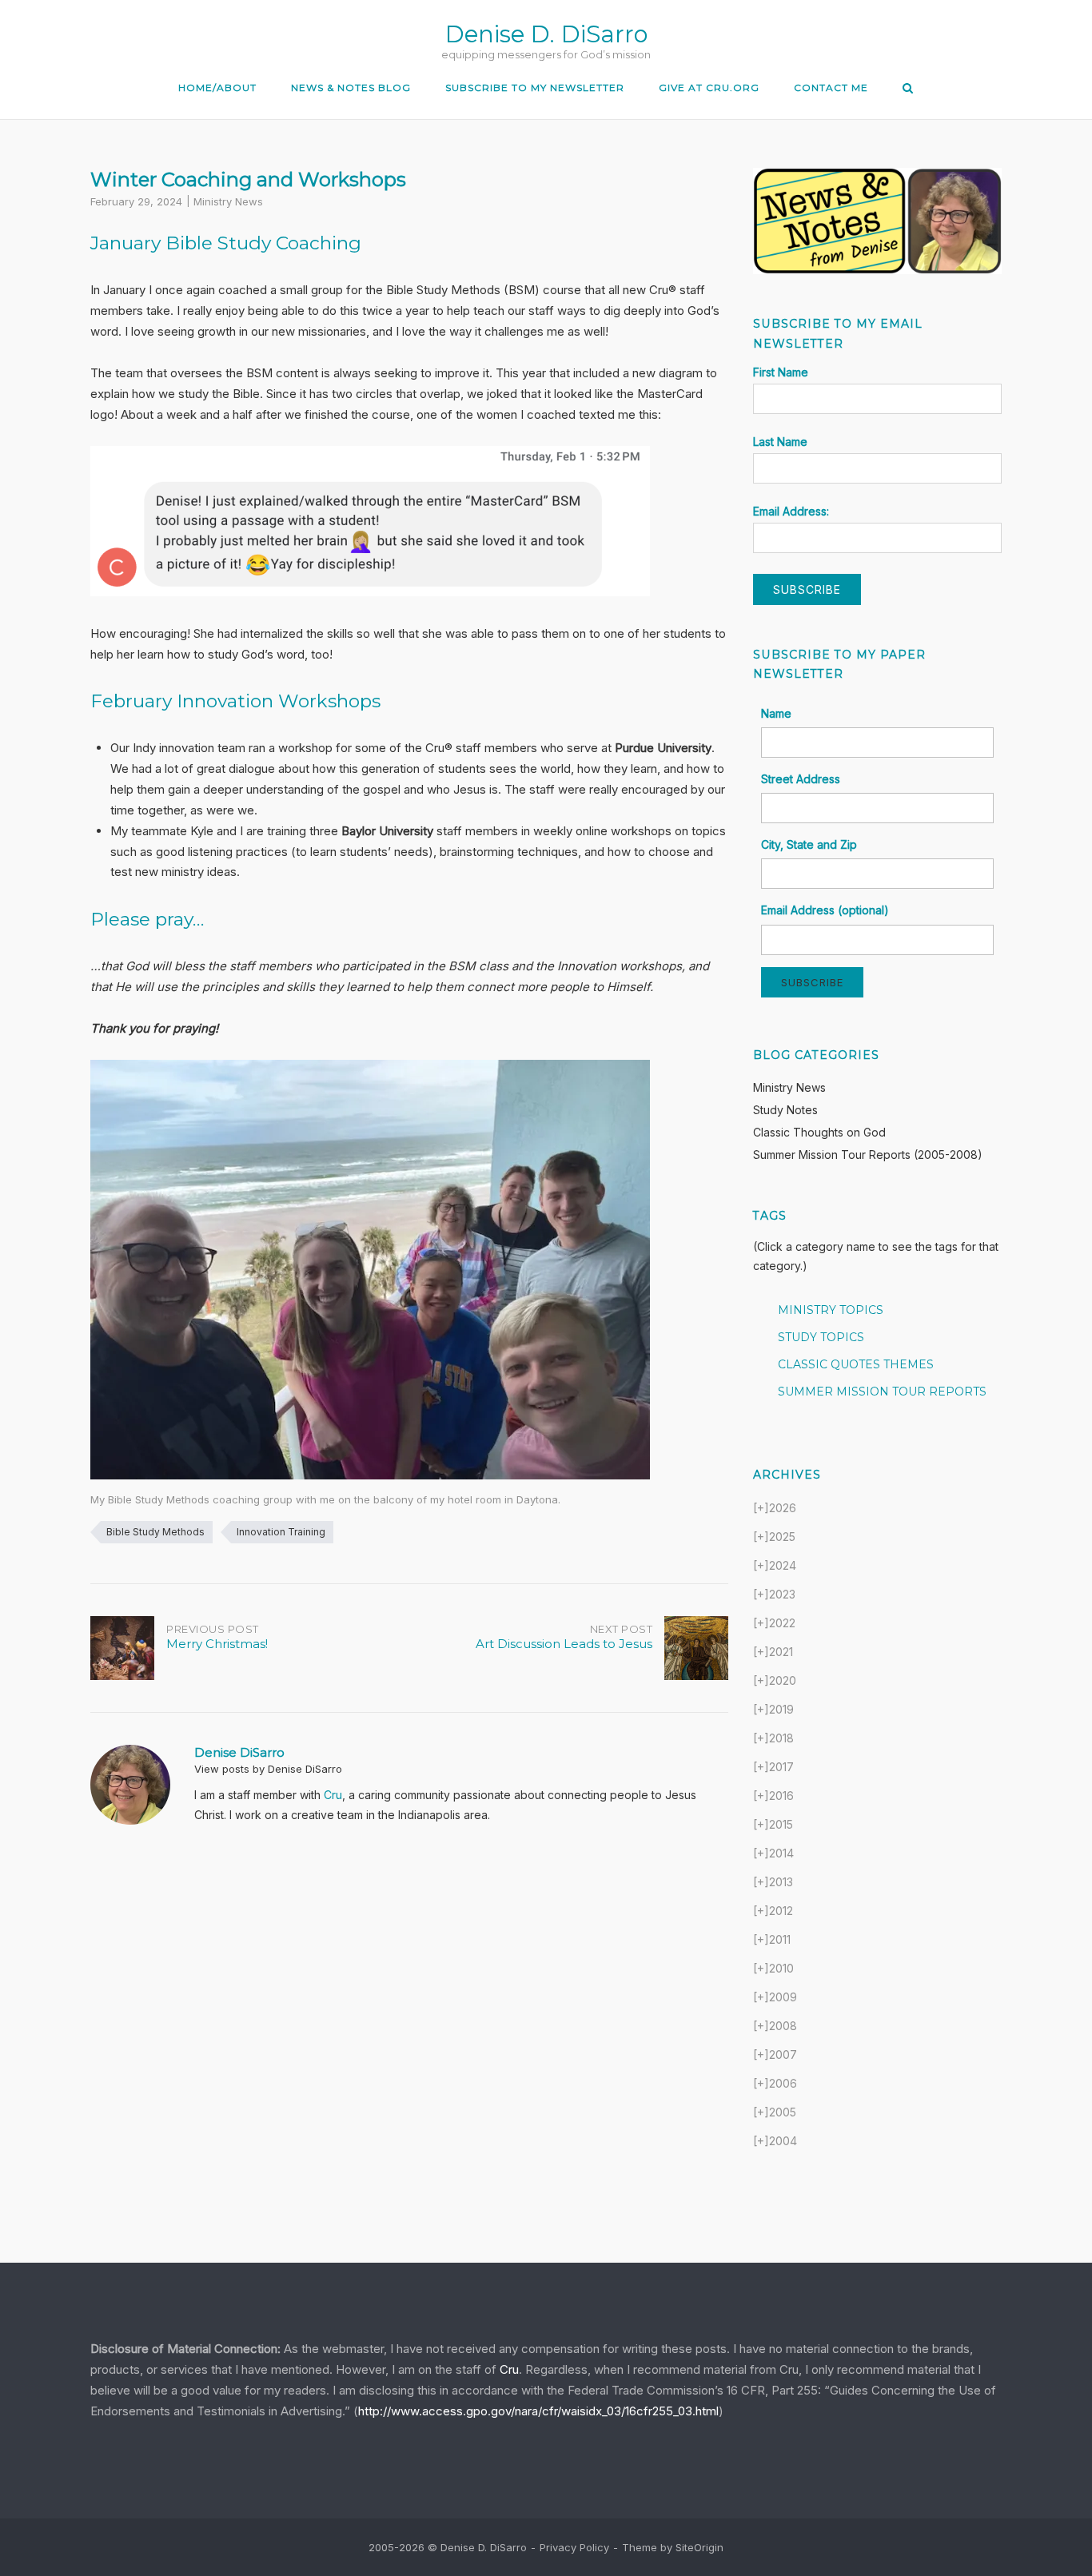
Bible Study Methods (155, 1532)
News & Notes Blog (351, 88)
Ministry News (228, 201)
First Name (781, 372)
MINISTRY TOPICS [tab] (831, 1310)
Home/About (217, 88)
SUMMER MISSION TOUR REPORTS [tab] (882, 1392)
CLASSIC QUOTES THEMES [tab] (856, 1364)
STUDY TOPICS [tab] (821, 1337)
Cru (333, 1795)
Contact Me (831, 88)
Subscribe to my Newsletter (535, 88)
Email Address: (791, 511)
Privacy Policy (574, 2547)
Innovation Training (281, 1532)
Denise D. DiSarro (546, 34)
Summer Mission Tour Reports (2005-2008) (868, 1155)
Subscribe (812, 982)
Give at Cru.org (709, 88)
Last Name (780, 442)
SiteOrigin (699, 2547)
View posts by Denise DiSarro (268, 1769)
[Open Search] (908, 89)
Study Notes (785, 1110)
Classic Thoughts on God (819, 1132)
